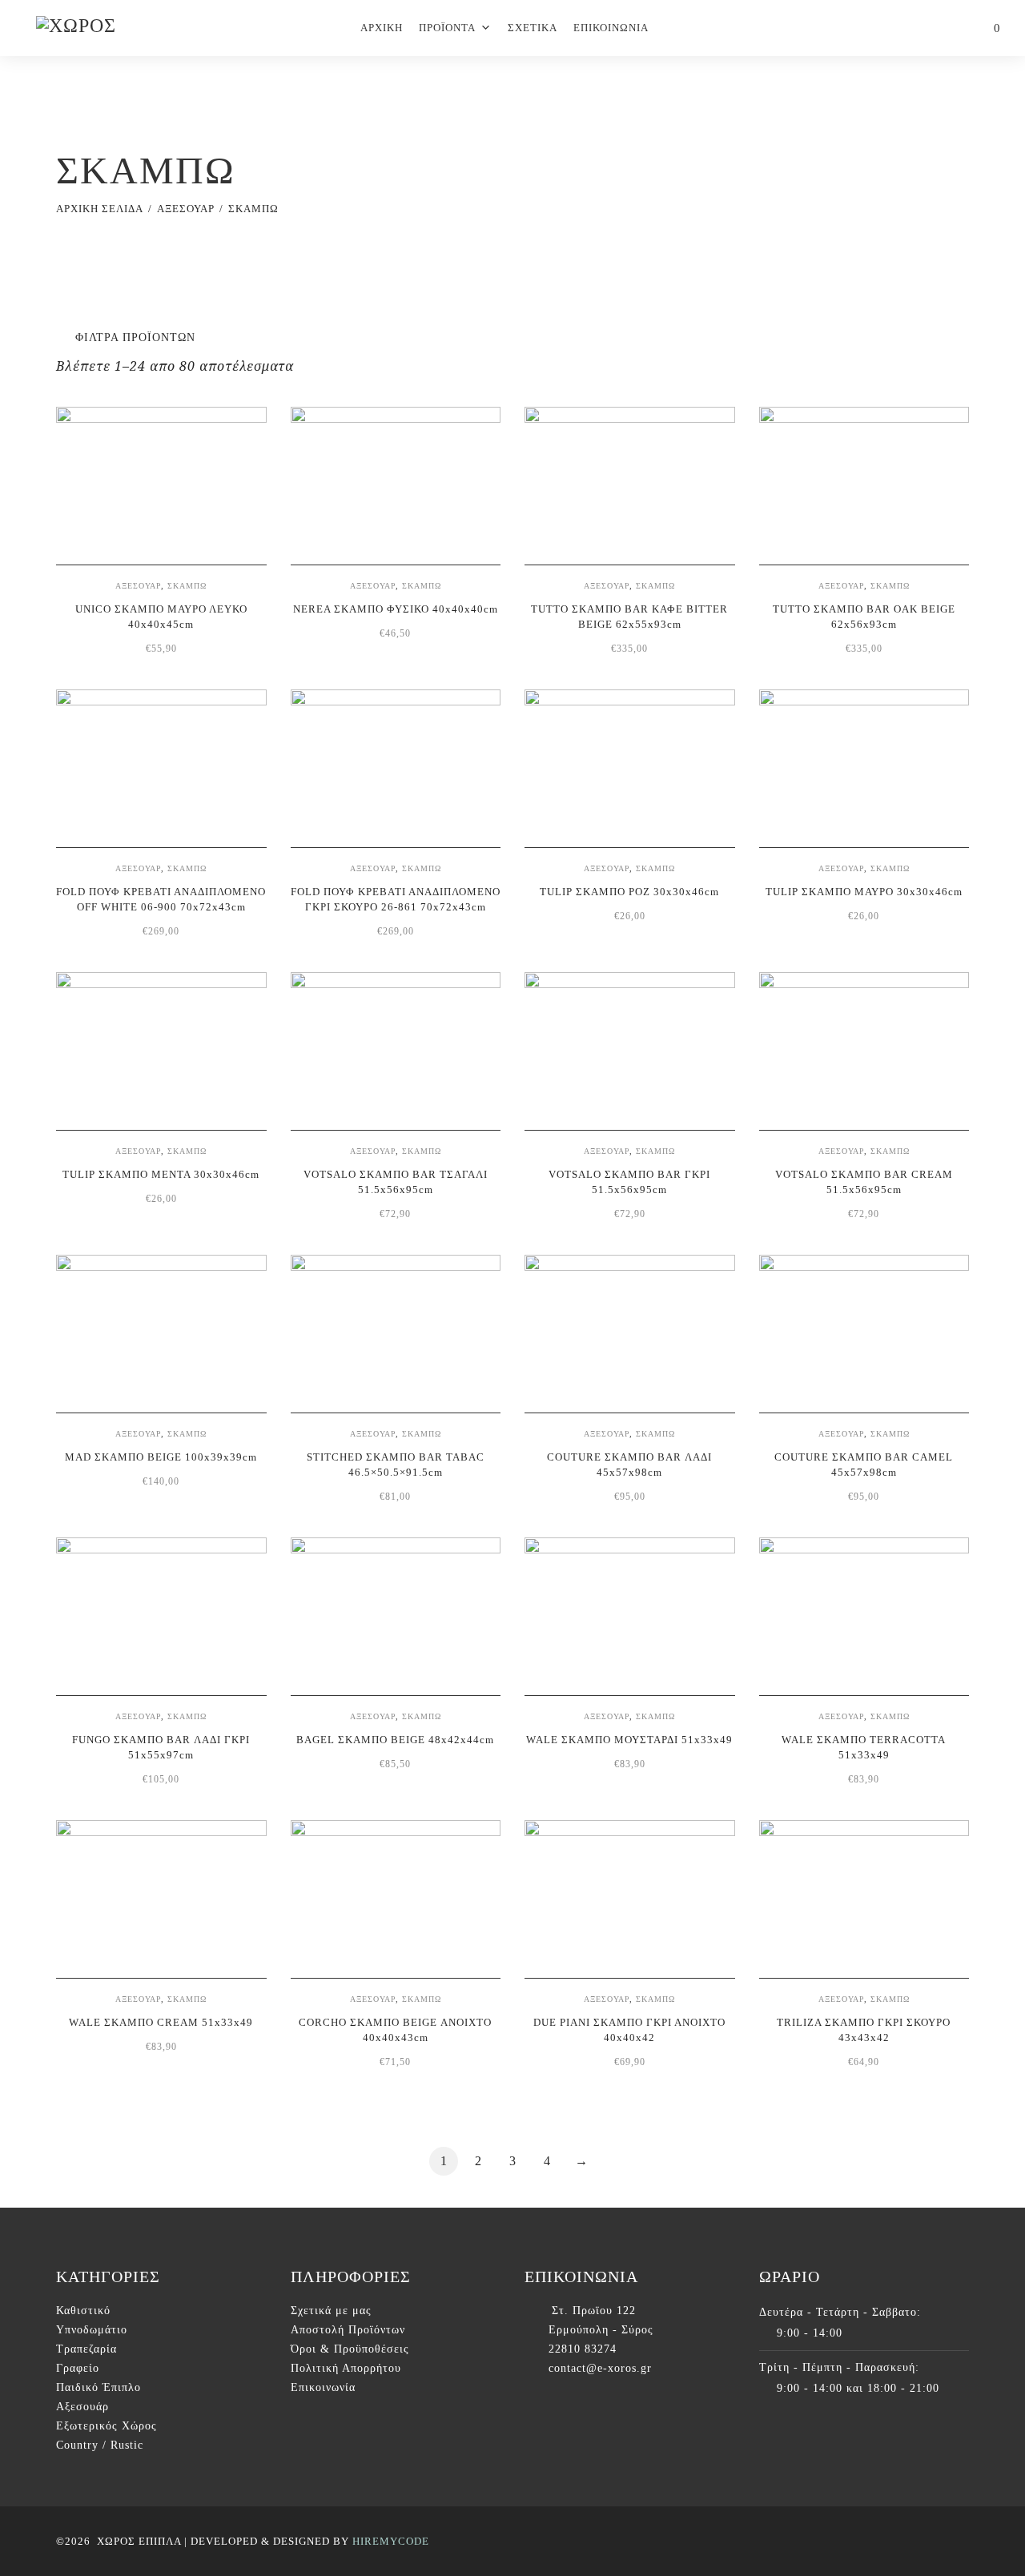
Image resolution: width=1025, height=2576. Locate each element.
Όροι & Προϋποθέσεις (350, 2349)
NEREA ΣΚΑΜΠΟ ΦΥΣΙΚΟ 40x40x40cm (396, 609)
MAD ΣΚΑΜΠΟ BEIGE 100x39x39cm (161, 1457)
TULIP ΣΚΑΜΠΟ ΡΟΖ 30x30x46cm (629, 892)
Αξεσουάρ (82, 2407)
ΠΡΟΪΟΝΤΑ (447, 28)
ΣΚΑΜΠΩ (187, 586)
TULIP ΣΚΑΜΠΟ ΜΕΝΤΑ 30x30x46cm (161, 1174)
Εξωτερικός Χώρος (107, 2426)
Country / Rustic (100, 2445)
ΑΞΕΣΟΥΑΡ (186, 209)
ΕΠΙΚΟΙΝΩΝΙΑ (611, 28)
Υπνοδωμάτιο (92, 2330)
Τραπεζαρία (86, 2349)
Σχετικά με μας (331, 2311)
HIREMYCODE (391, 2541)
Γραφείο (78, 2368)
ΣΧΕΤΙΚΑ (533, 28)
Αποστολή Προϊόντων (348, 2330)
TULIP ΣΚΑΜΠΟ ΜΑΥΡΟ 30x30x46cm (864, 892)
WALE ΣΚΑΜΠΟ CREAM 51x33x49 (161, 2022)
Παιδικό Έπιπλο (98, 2387)
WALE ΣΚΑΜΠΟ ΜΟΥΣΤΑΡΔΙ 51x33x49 (629, 1740)
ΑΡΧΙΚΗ (382, 28)
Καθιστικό (83, 2311)
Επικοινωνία (323, 2387)
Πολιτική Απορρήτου (346, 2368)
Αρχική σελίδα (100, 209)
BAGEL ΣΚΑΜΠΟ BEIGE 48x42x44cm (395, 1740)
